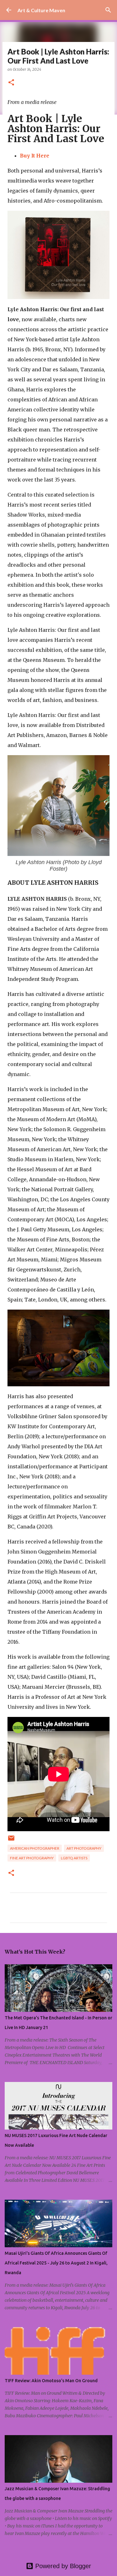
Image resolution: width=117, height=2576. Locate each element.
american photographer (35, 1848)
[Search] (108, 10)
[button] (11, 83)
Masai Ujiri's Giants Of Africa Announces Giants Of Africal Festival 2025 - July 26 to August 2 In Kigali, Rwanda (56, 2263)
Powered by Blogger (62, 2566)
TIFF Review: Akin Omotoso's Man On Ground (51, 2381)
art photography (84, 1848)
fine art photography (32, 1858)
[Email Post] (11, 1840)
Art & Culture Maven (41, 10)
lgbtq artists (74, 1858)
